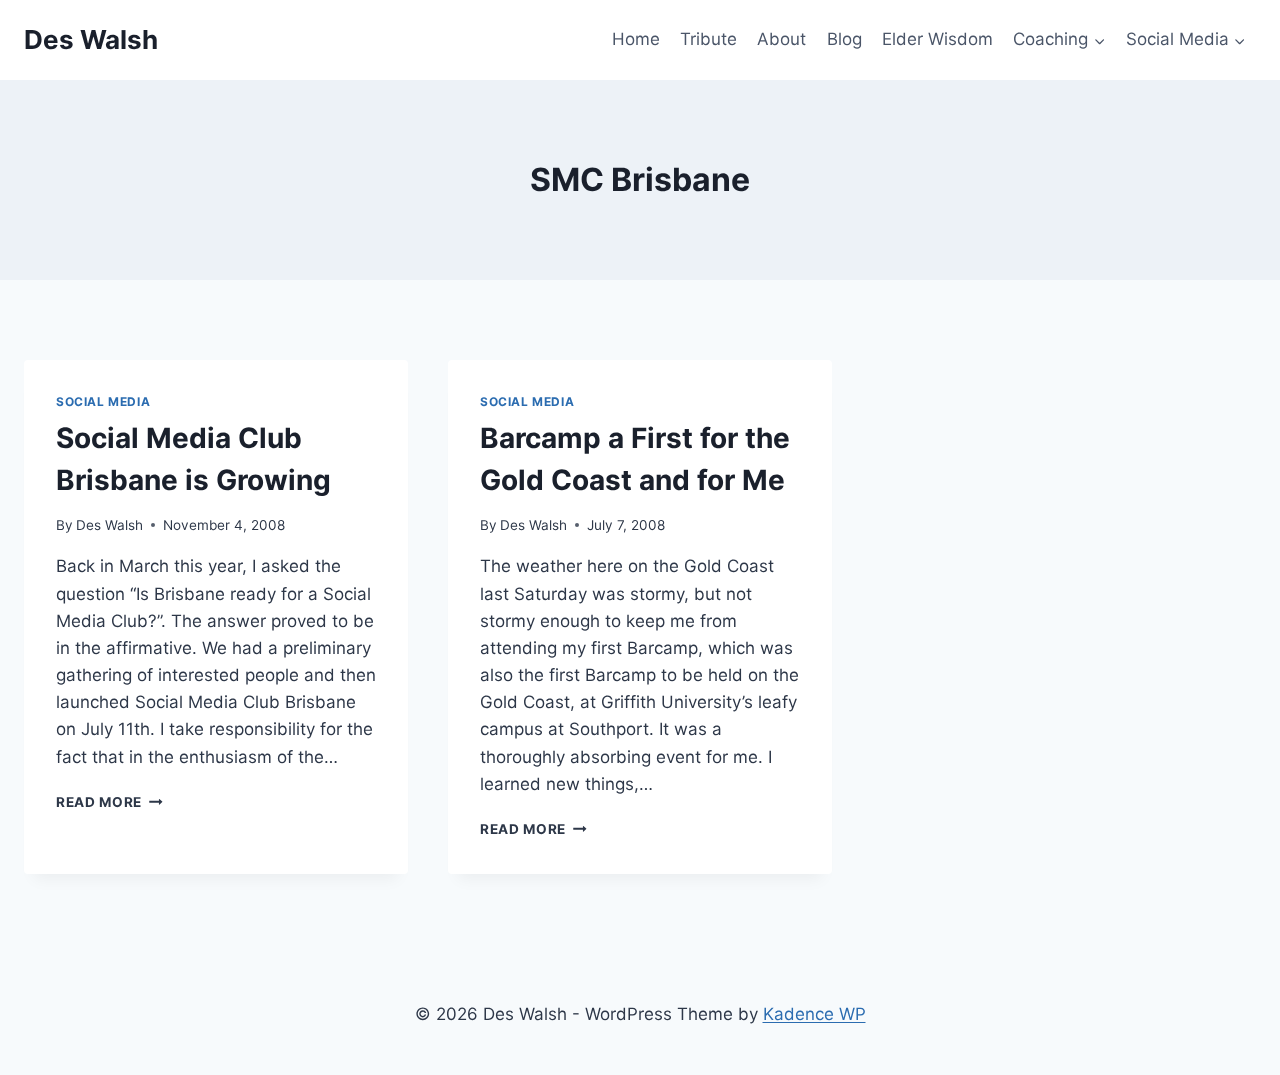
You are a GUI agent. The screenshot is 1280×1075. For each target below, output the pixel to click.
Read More (109, 802)
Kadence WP (814, 1014)
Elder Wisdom (937, 39)
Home (636, 39)
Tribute (708, 39)
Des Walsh (109, 525)
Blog (844, 39)
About (781, 39)
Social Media (103, 401)
